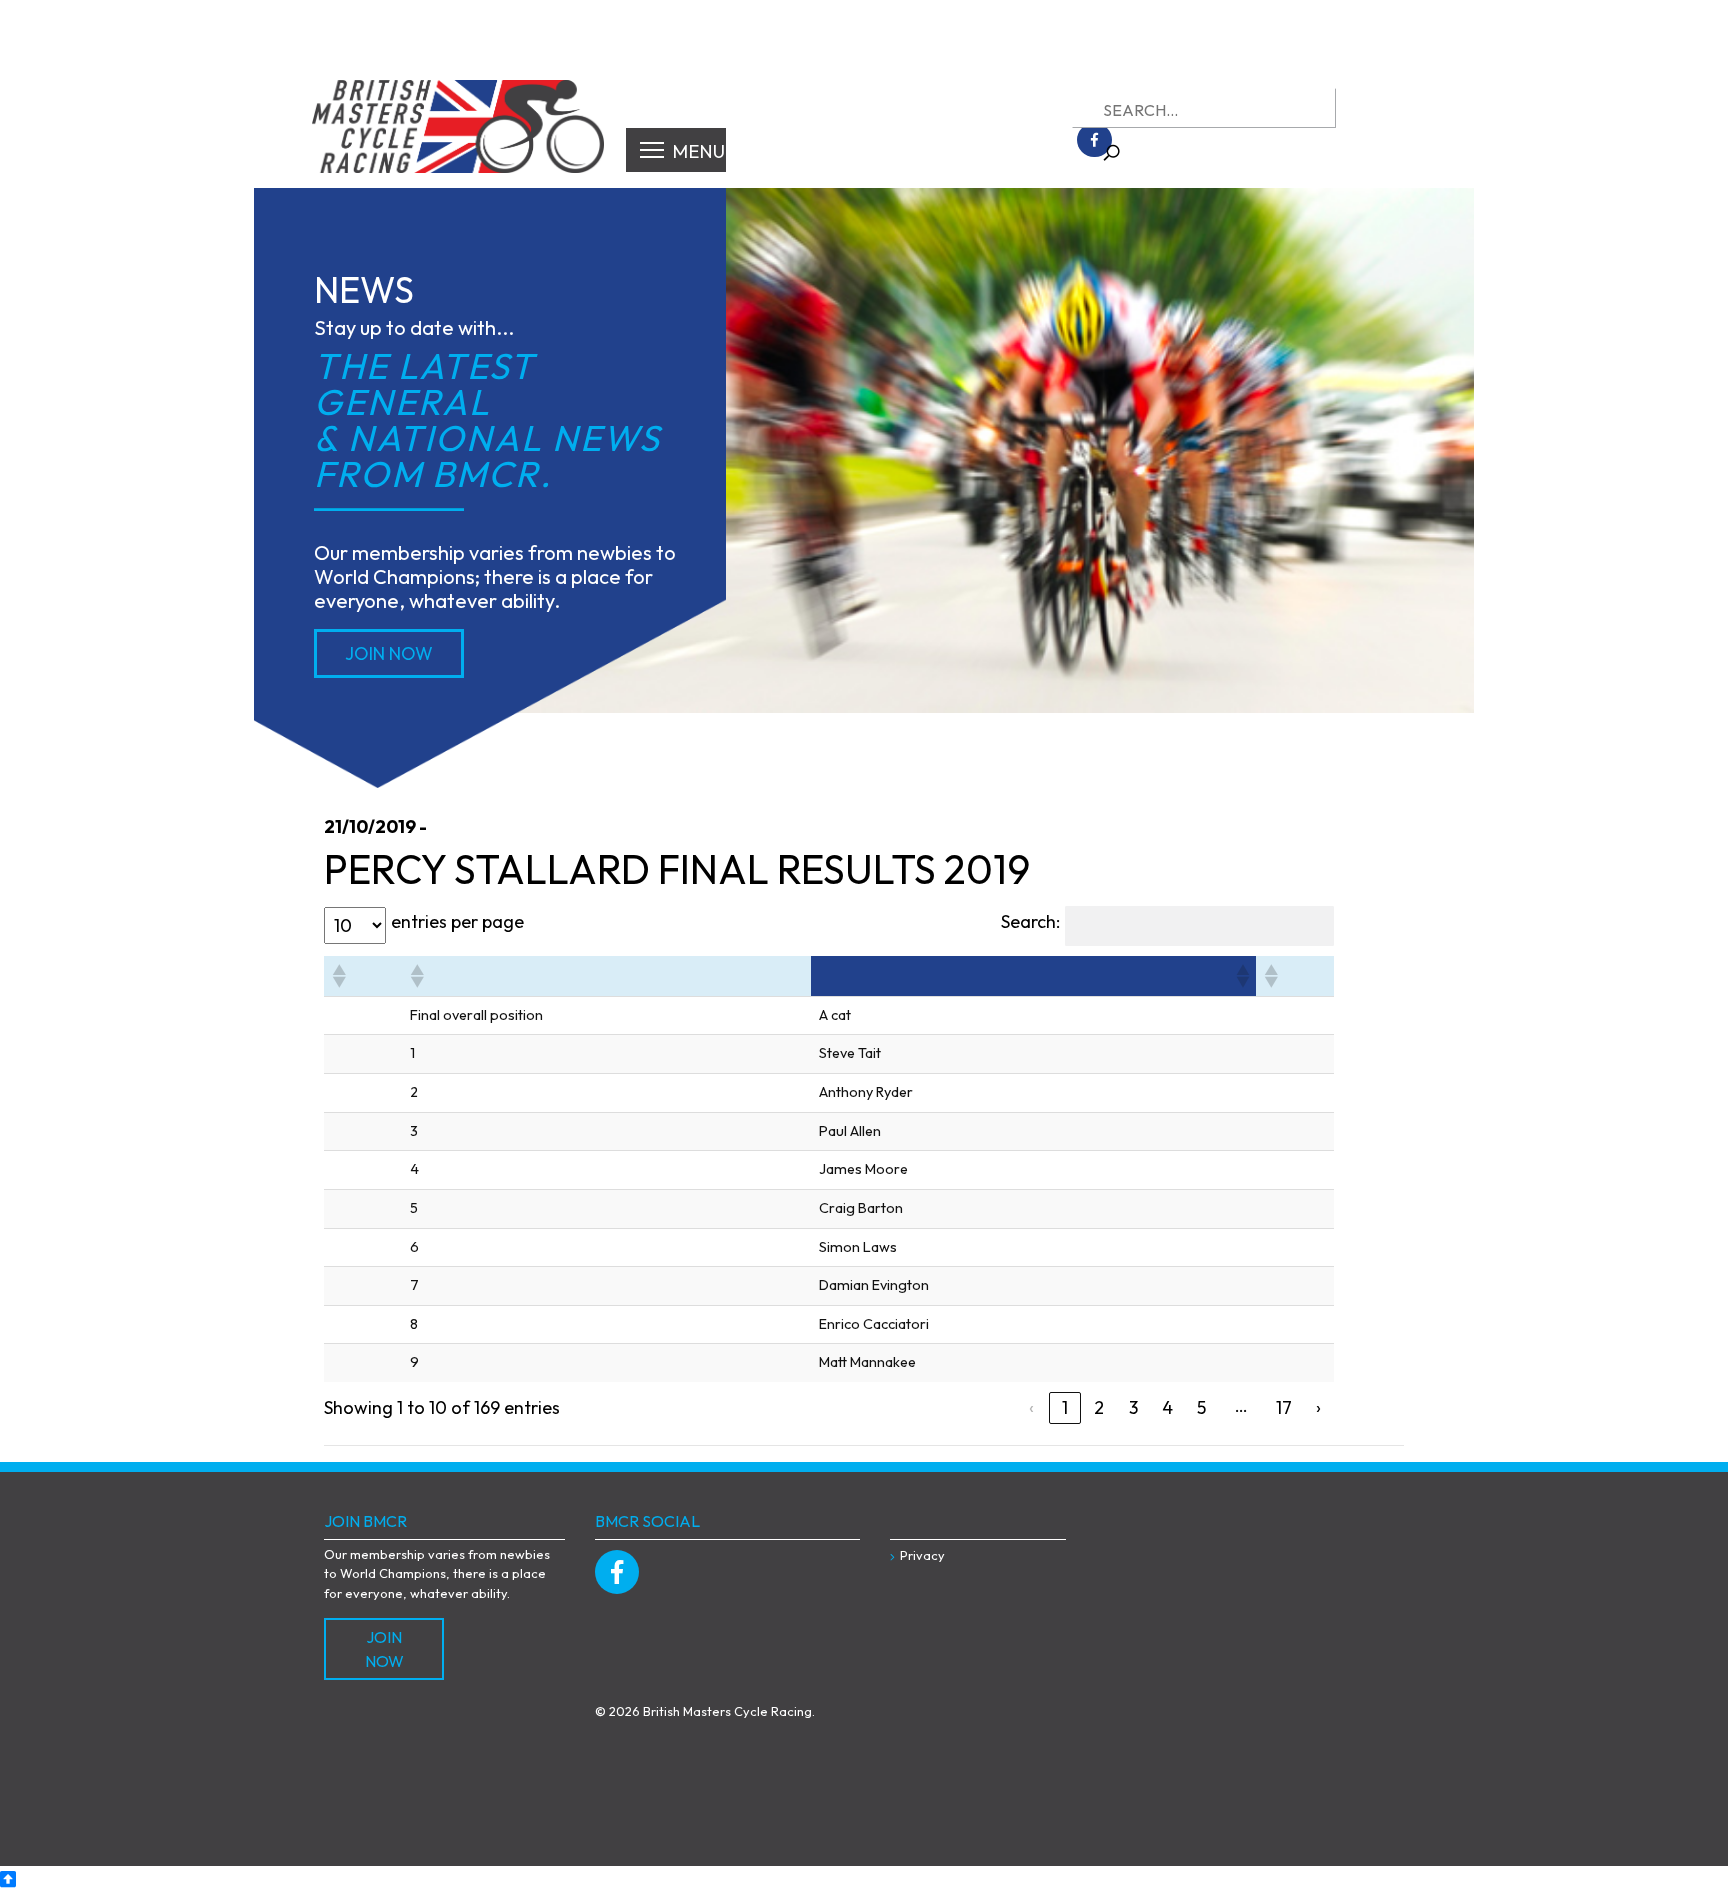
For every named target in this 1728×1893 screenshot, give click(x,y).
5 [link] (1201, 1407)
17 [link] (1284, 1407)
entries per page (457, 921)
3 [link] (1133, 1407)
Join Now (389, 653)
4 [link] (1167, 1407)
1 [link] (1065, 1407)
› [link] (1318, 1407)
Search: (1030, 921)
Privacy (922, 1555)
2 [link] (1099, 1407)
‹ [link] (1031, 1407)
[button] (338, 976)
